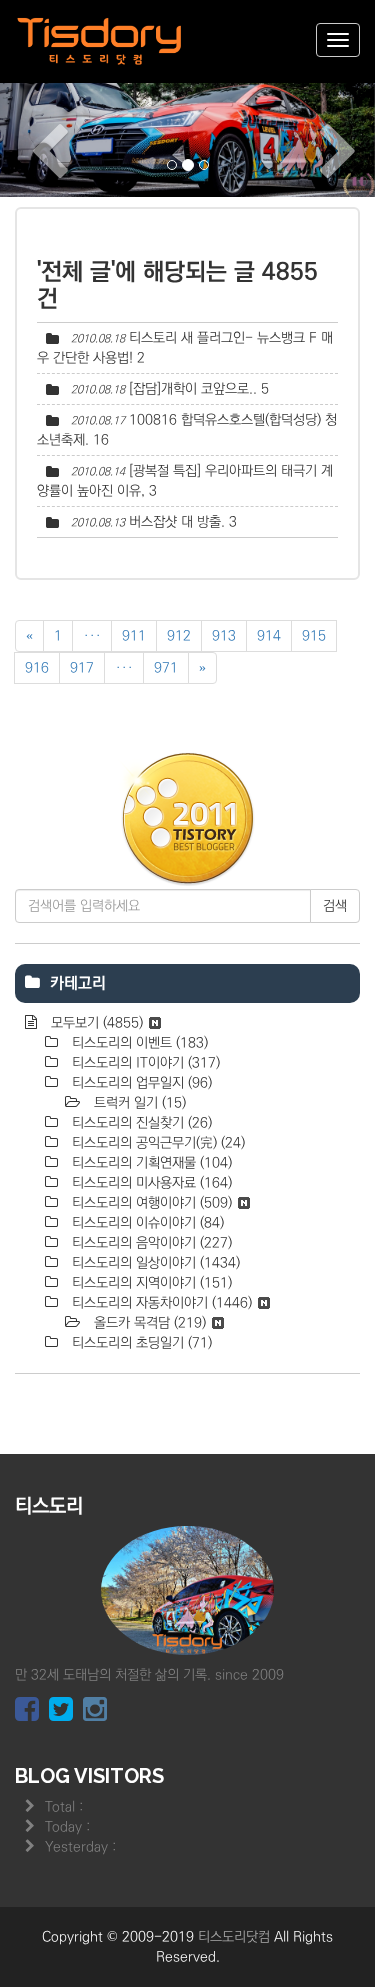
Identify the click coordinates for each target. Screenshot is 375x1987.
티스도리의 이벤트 (138, 1043)
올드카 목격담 (148, 1323)
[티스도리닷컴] (100, 41)
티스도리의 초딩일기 (140, 1343)
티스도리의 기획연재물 (150, 1163)
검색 (335, 906)
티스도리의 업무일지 (140, 1083)
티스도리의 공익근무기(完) (156, 1143)
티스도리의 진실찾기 (140, 1123)
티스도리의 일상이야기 (154, 1263)
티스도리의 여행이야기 (150, 1203)
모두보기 (95, 1023)
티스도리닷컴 (234, 1937)
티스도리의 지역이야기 (150, 1283)
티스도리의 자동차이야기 (160, 1303)
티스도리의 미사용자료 (150, 1183)
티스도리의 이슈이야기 (146, 1223)
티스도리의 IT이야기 (144, 1063)
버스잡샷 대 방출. (177, 522)
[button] (28, 138)
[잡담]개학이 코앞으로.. (193, 389)
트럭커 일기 (138, 1103)
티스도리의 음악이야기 (150, 1243)
